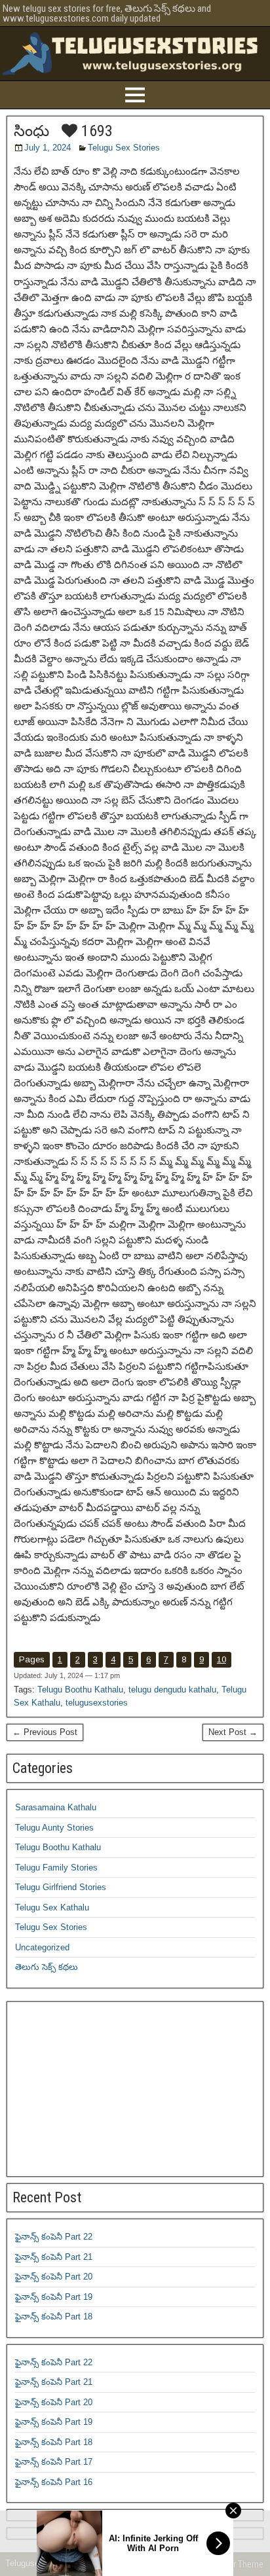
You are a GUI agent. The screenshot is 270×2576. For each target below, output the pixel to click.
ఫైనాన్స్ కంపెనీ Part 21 (54, 2257)
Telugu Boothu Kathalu (80, 1690)
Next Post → (233, 1732)
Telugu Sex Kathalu (52, 1907)
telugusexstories (97, 1703)
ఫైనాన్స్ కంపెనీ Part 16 (54, 2482)
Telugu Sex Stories (124, 148)
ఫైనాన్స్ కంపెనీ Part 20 (54, 2277)
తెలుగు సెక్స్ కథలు (47, 1967)
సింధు (31, 131)
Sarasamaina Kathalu (56, 1807)
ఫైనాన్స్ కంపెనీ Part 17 (54, 2462)
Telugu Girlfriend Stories (61, 1887)
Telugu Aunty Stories (54, 1828)
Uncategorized (42, 1947)
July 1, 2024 (48, 148)
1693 (95, 131)
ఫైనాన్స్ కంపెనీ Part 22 (54, 2237)
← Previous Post (45, 1732)
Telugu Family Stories (56, 1868)
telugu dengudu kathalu (172, 1690)
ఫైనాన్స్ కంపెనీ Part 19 (54, 2297)
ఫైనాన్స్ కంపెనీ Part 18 (54, 2317)
